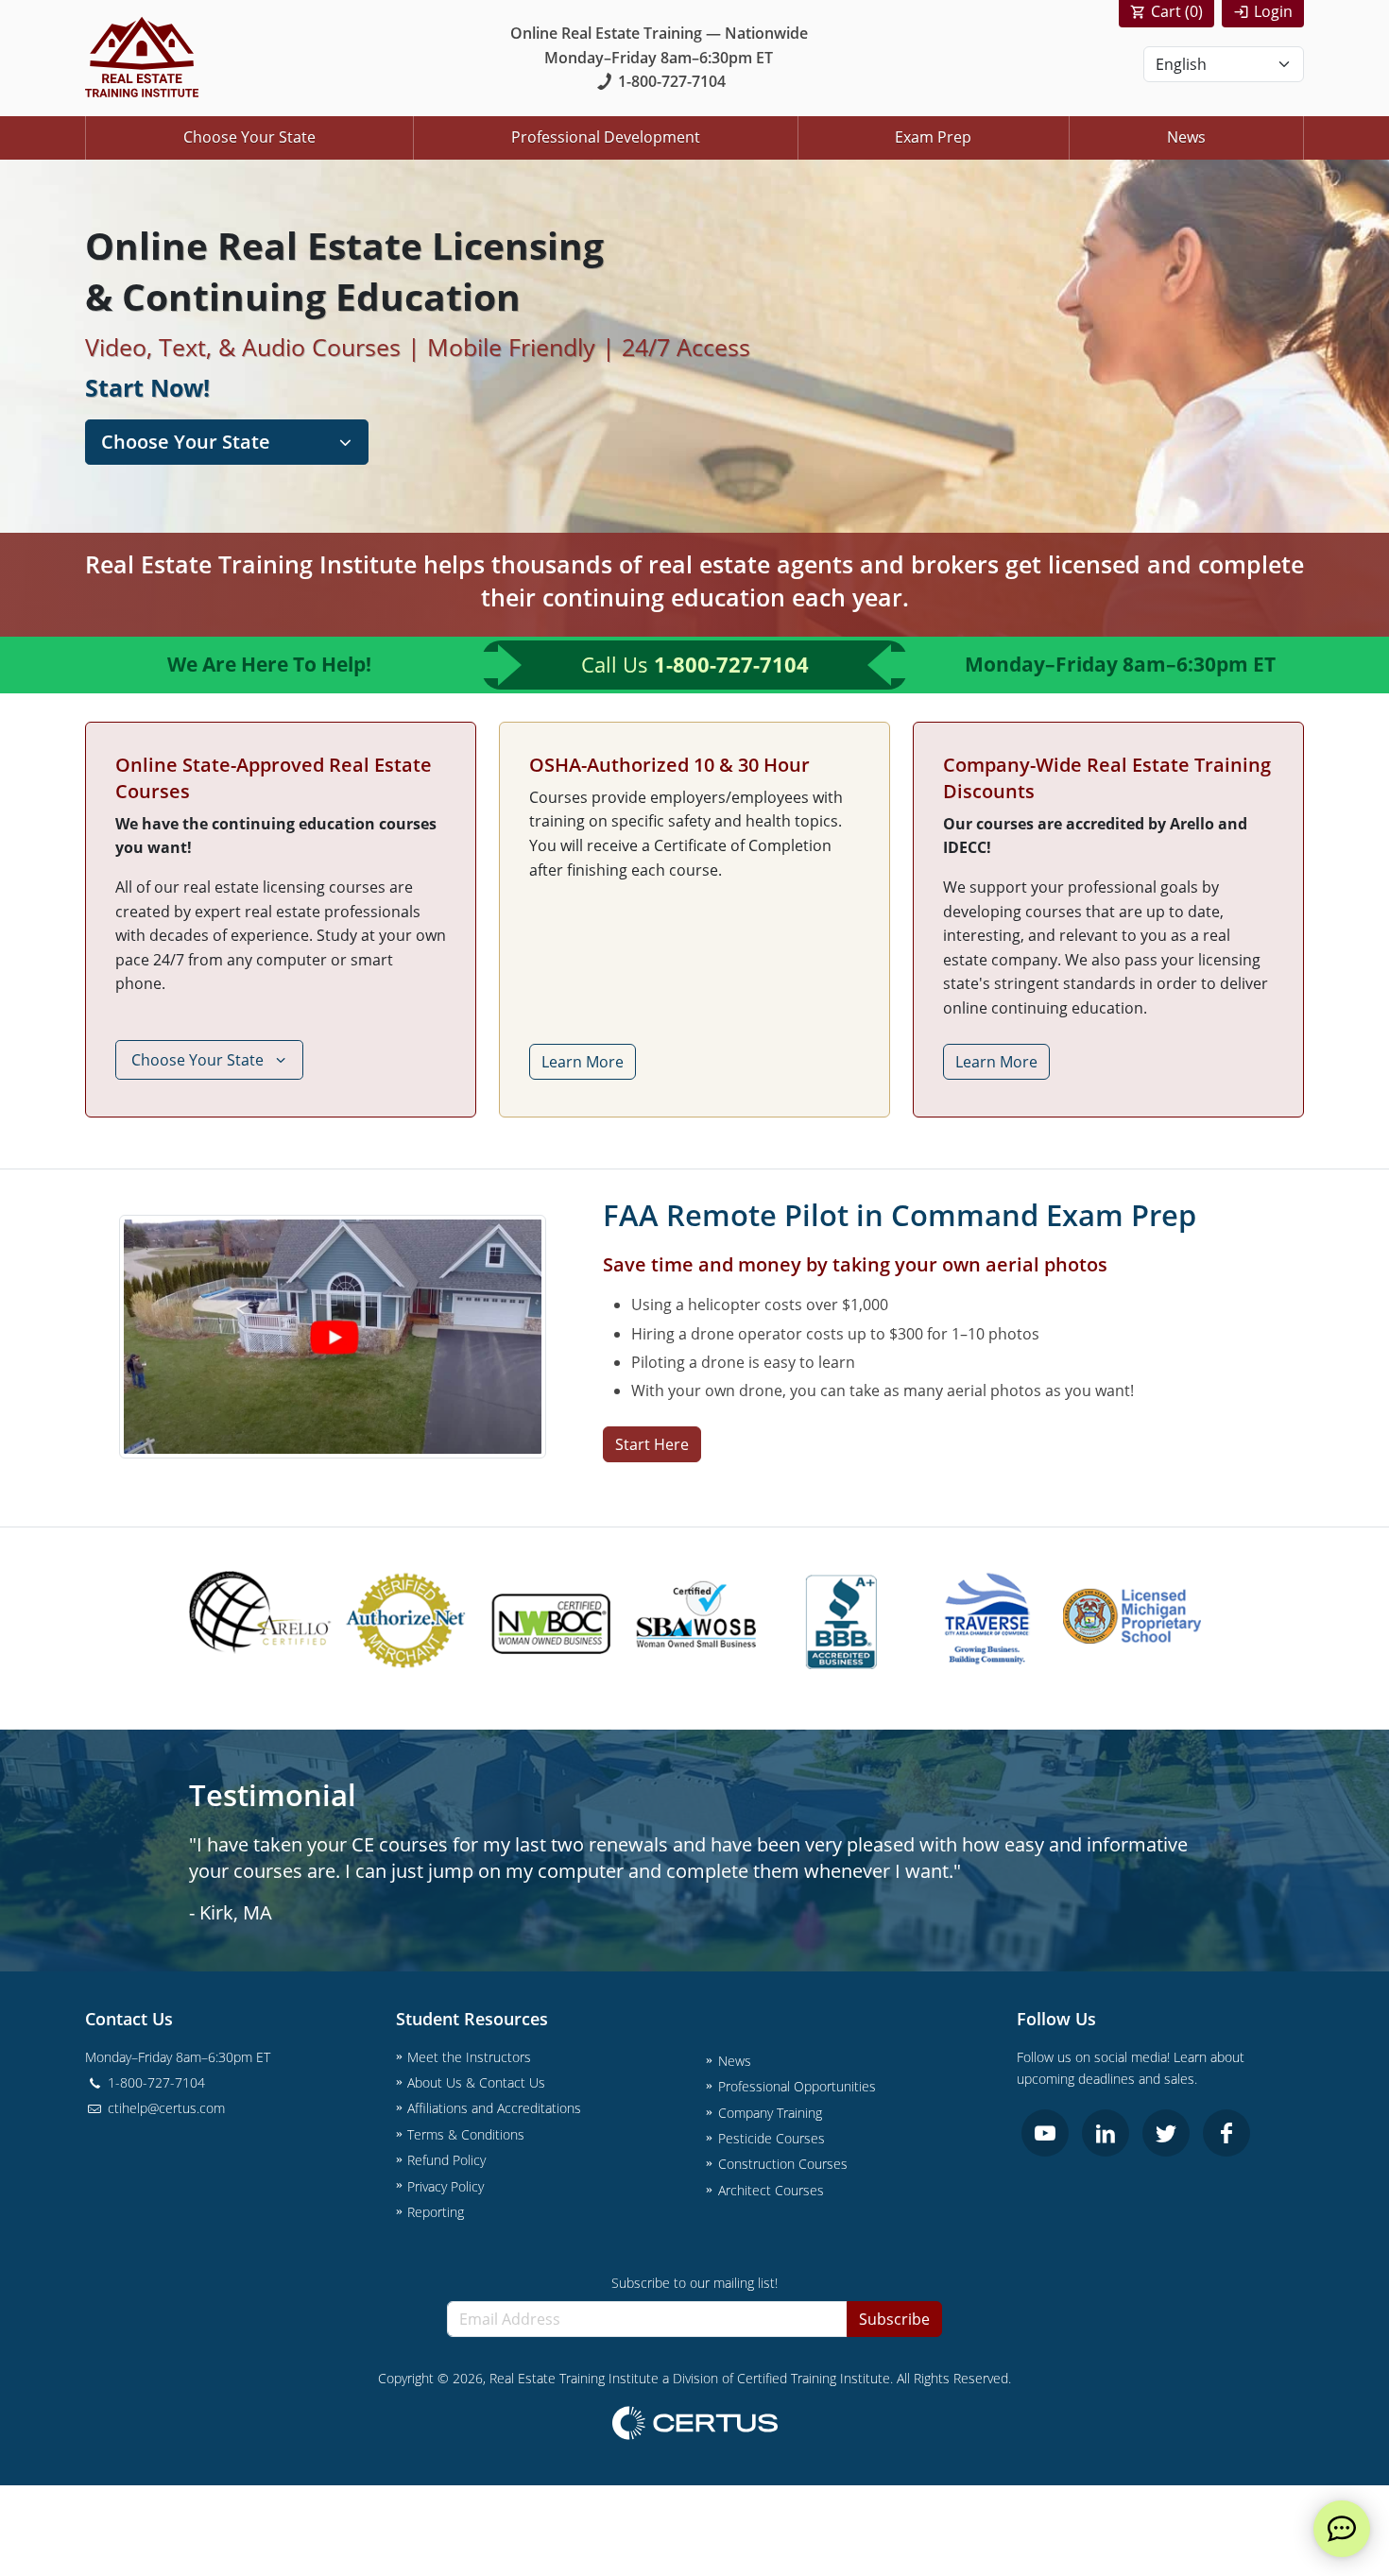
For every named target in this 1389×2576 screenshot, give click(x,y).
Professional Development (606, 137)
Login (1273, 11)
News (1186, 137)
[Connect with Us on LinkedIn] (1106, 2133)
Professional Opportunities (797, 2086)
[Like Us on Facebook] (1226, 2133)
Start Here (652, 1444)
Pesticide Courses (772, 2138)
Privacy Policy (446, 2186)
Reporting (436, 2212)
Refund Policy (446, 2160)
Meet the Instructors (469, 2057)
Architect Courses (771, 2190)
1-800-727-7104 (672, 81)
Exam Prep (933, 137)
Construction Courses (783, 2164)
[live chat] (1342, 2529)
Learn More (583, 1062)
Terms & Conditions (466, 2134)
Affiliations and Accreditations (494, 2108)
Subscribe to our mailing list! (694, 2283)
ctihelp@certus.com (164, 2108)
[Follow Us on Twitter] (1166, 2133)
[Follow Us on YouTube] (1045, 2133)
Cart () (1177, 11)
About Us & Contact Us (476, 2082)
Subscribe (894, 2319)
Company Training (770, 2113)
